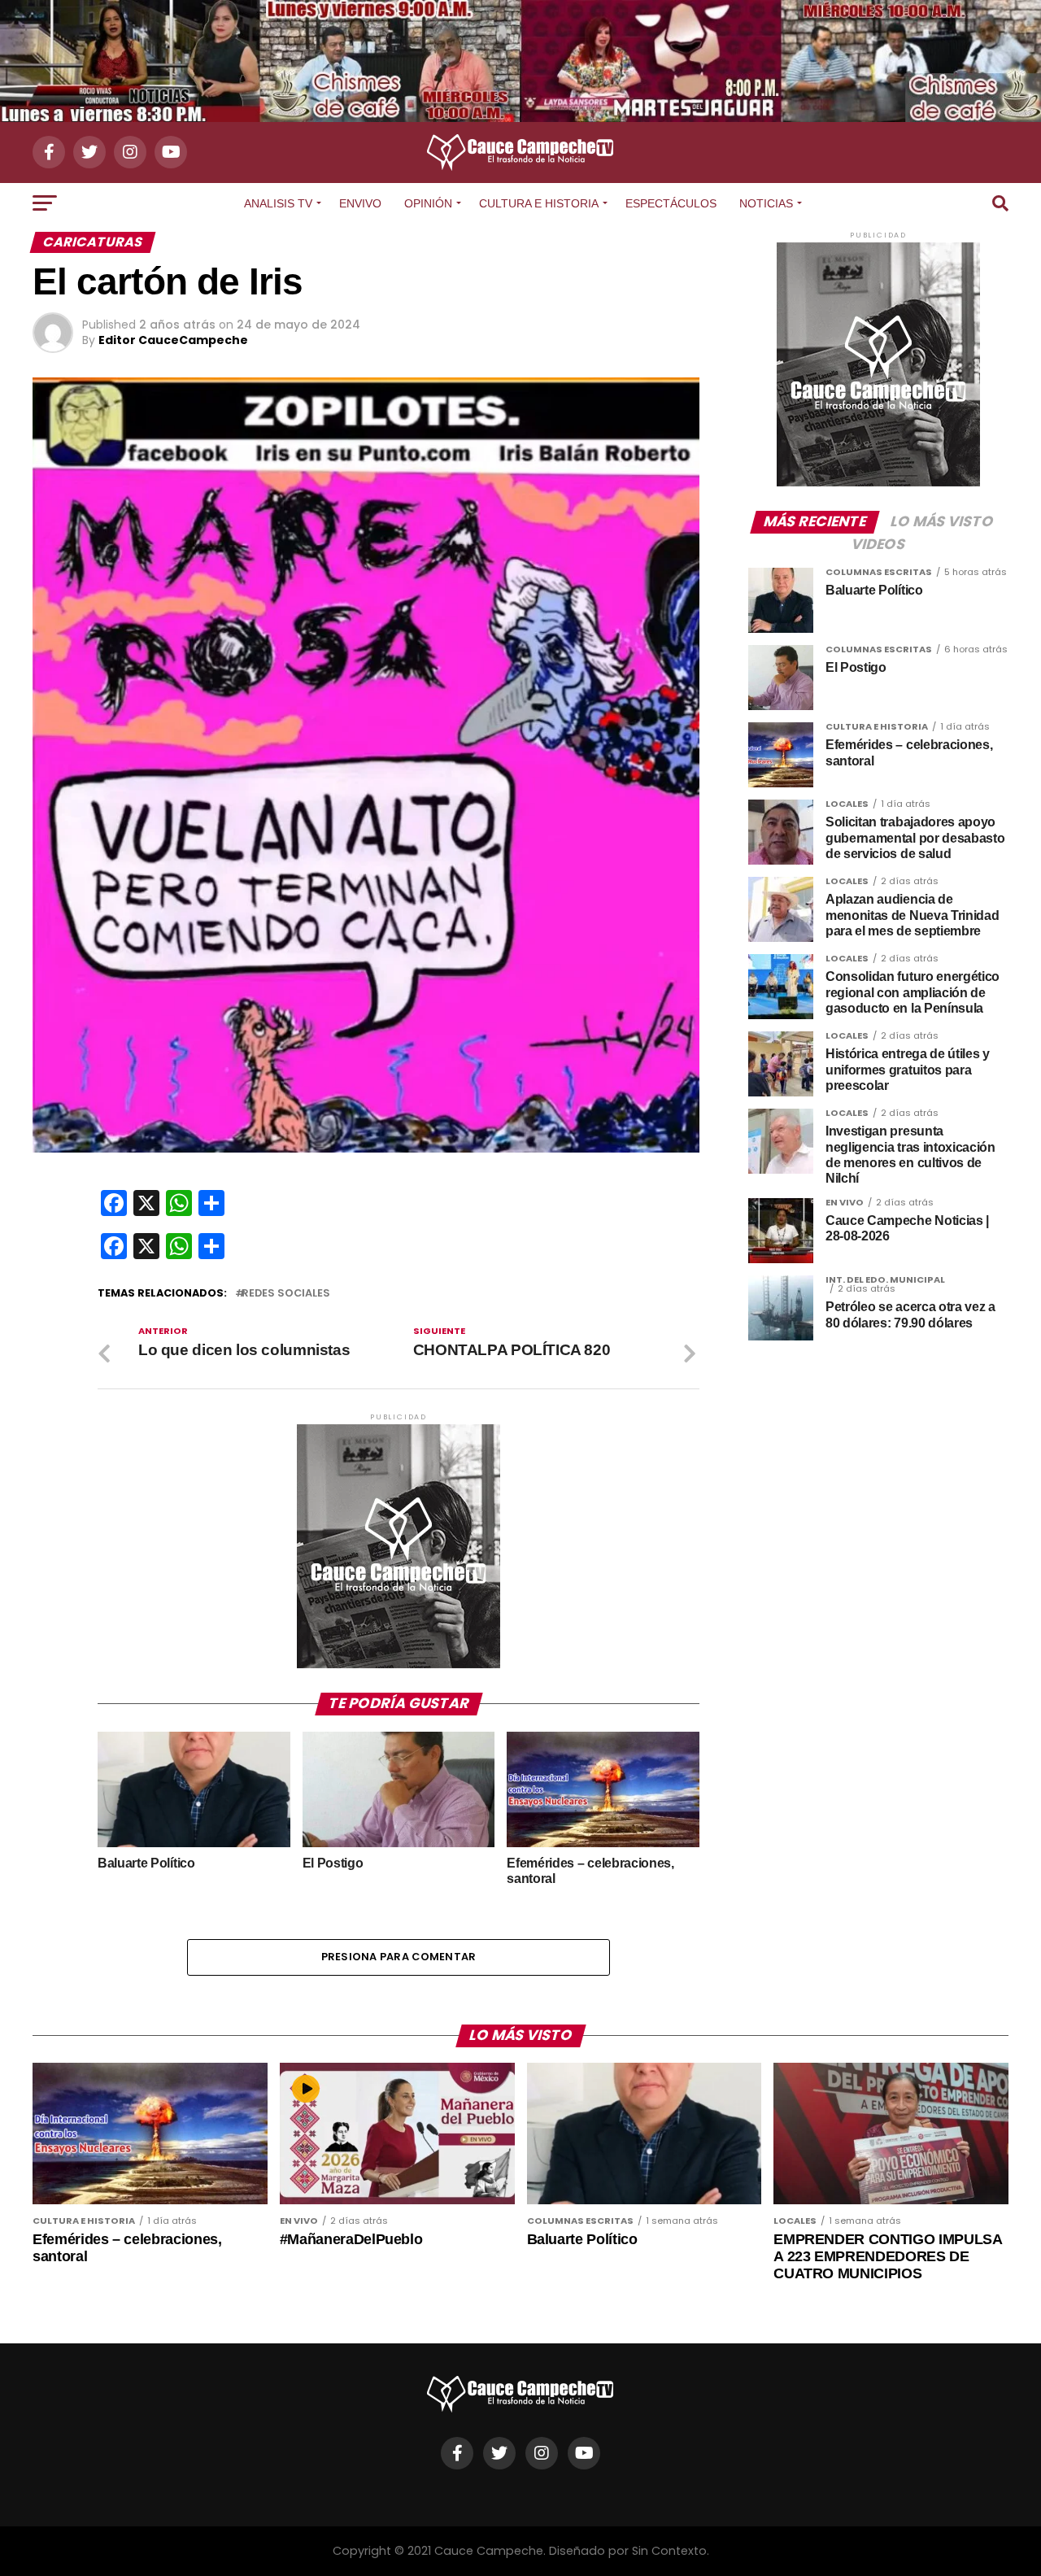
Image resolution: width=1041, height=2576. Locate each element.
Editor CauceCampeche (173, 340)
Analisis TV (278, 203)
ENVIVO (360, 203)
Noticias (766, 203)
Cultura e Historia (539, 203)
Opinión (428, 203)
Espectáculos (671, 203)
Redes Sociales (286, 1294)
